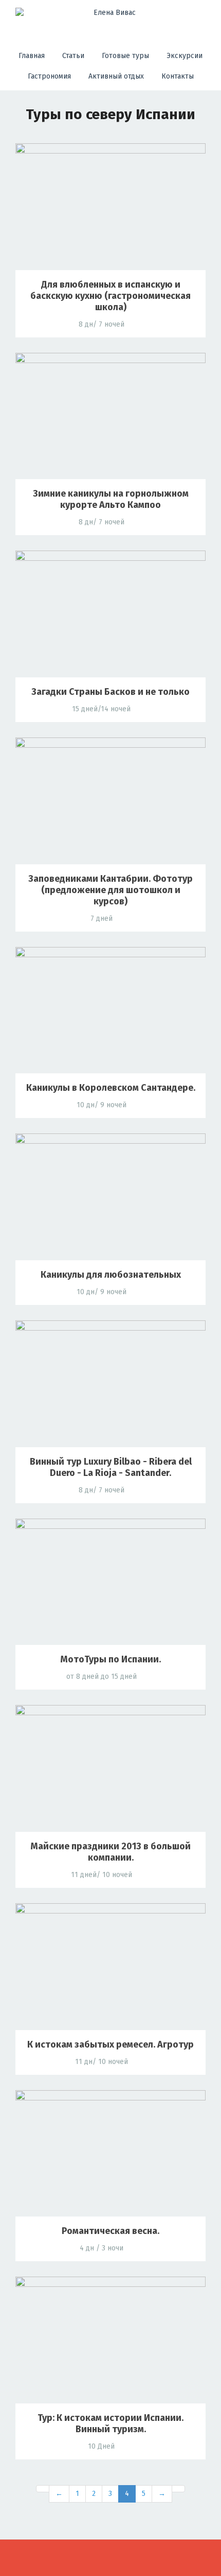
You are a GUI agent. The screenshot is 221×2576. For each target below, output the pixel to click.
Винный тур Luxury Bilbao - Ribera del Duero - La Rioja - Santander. (111, 1467)
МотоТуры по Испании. (110, 1659)
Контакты (178, 76)
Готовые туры (125, 56)
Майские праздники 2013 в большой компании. (110, 1852)
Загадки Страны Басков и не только (110, 692)
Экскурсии (185, 56)
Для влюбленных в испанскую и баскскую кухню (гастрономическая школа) (110, 296)
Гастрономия (49, 76)
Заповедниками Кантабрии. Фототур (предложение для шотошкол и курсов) (110, 890)
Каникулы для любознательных (111, 1275)
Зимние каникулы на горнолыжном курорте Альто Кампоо (111, 499)
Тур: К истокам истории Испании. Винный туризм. (110, 2423)
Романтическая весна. (110, 2231)
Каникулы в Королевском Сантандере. (111, 1088)
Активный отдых (116, 76)
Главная (32, 56)
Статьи (73, 56)
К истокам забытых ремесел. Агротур (110, 2044)
